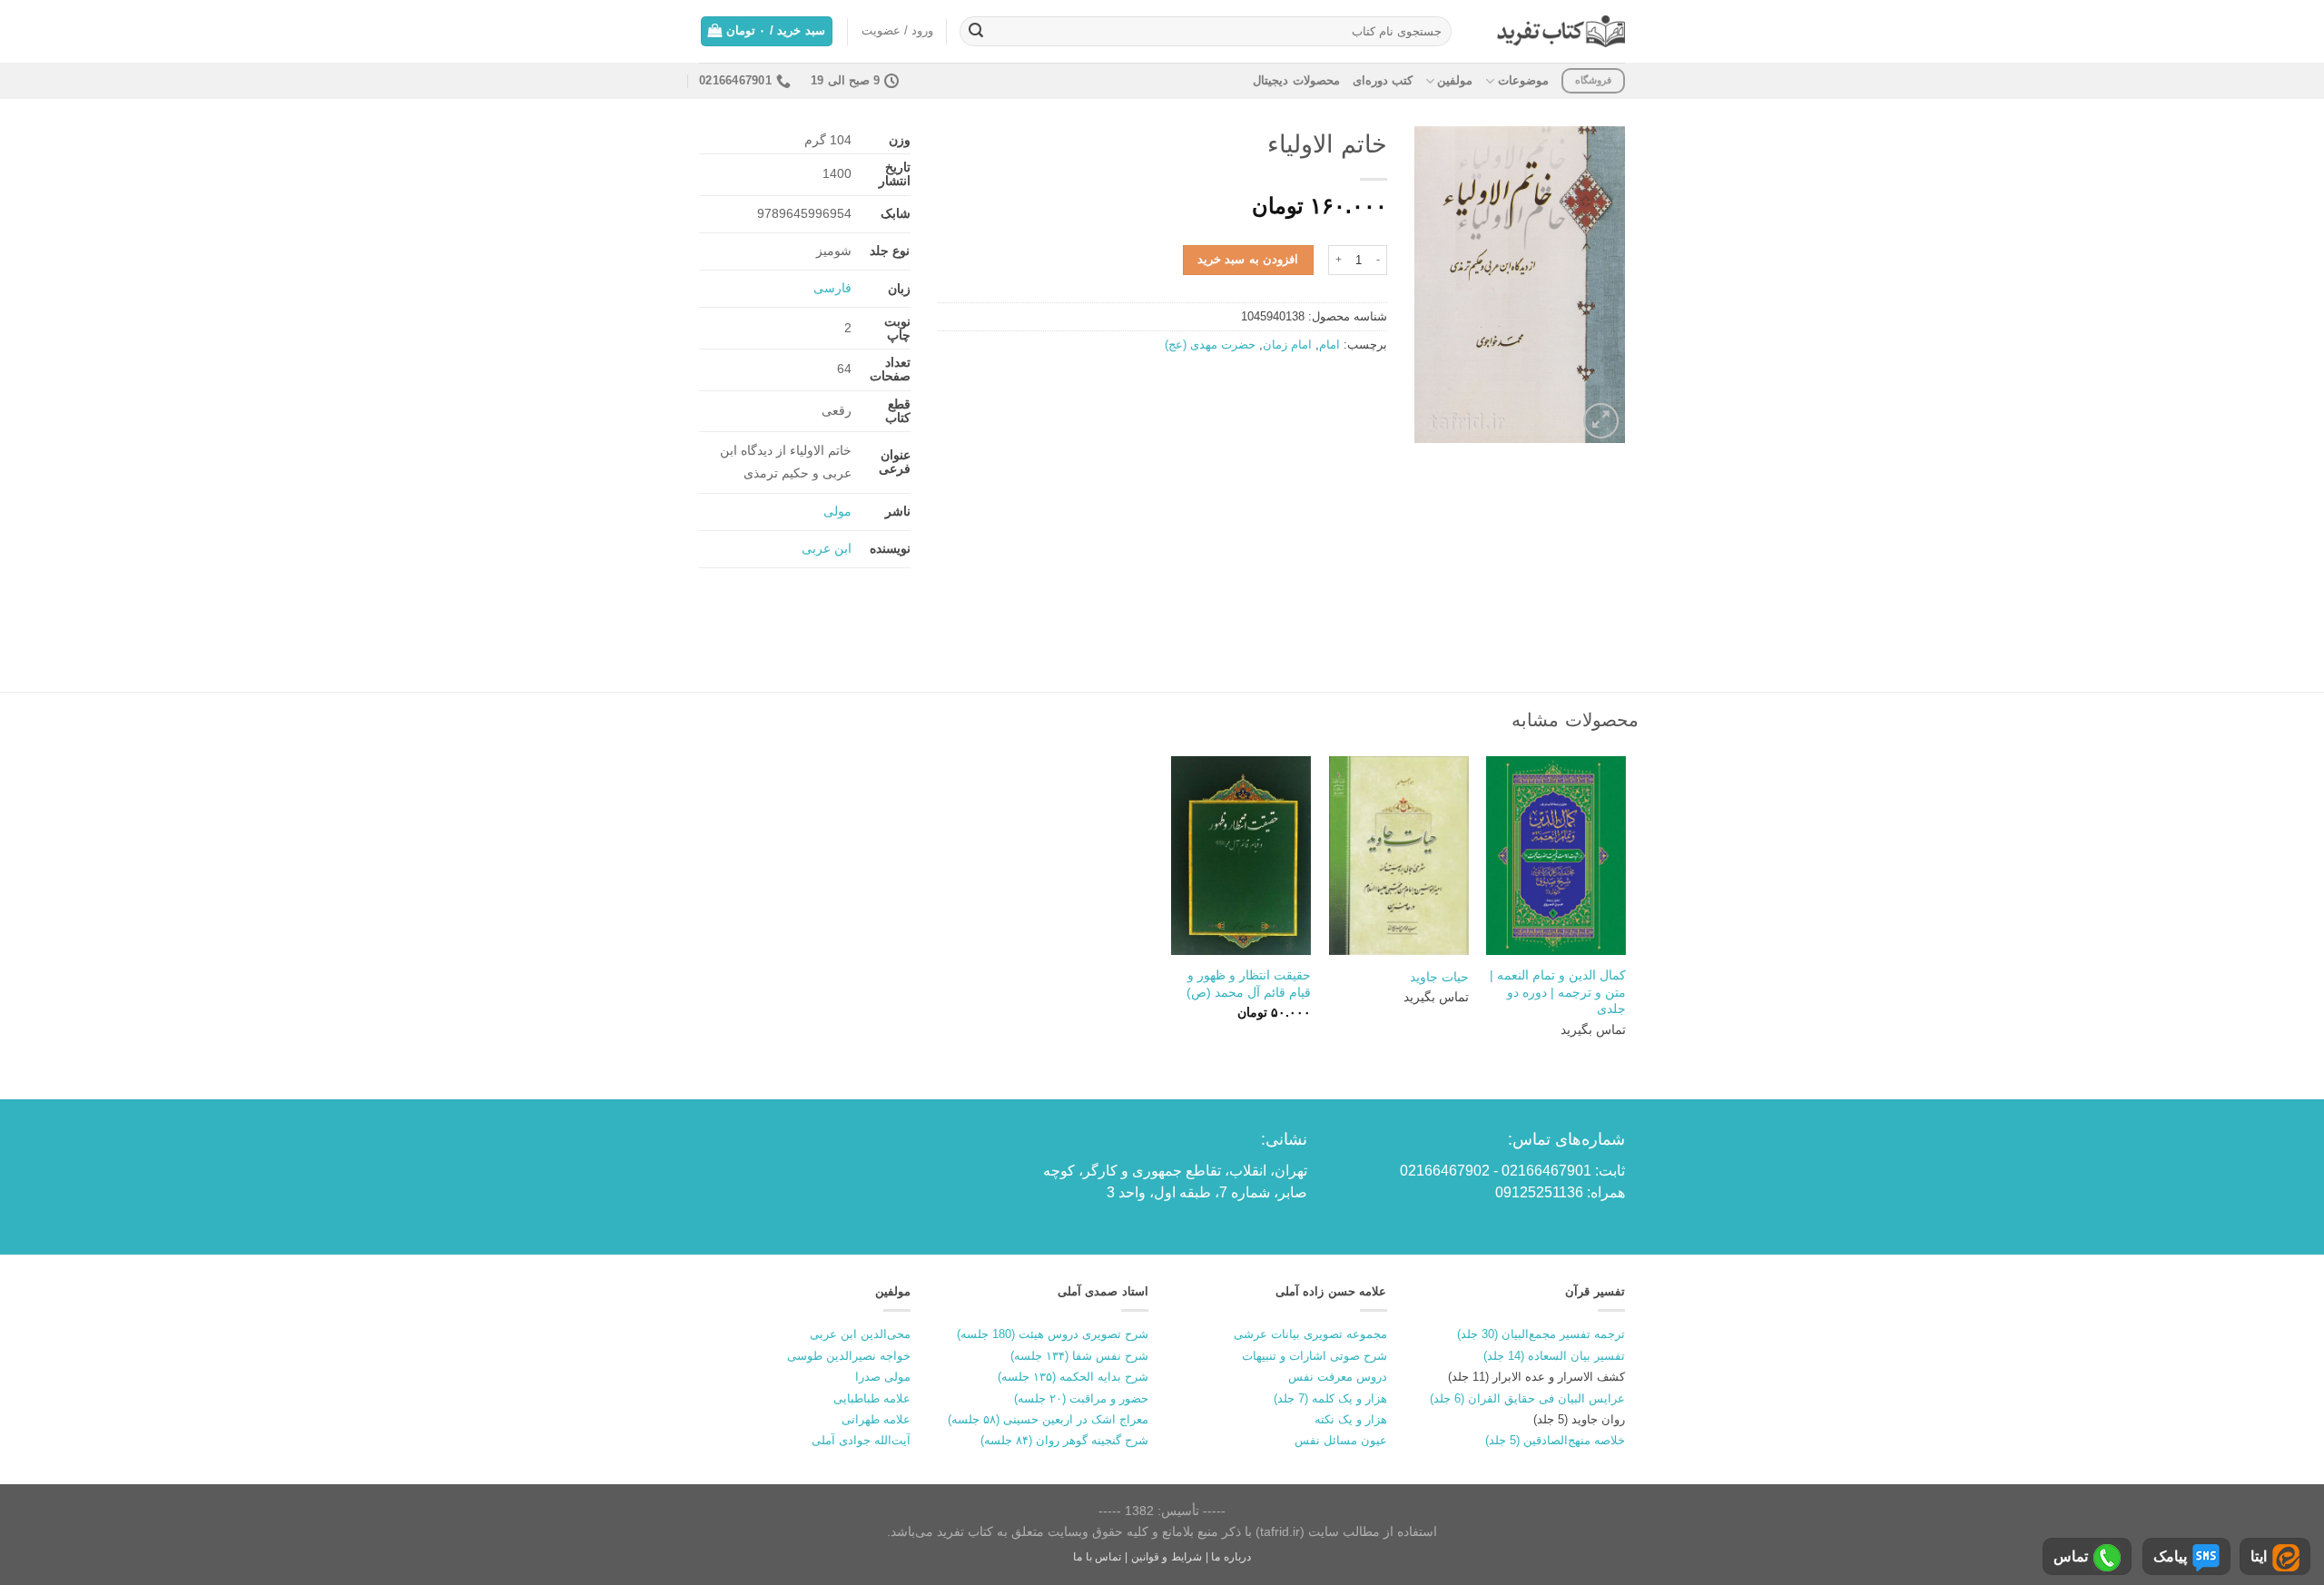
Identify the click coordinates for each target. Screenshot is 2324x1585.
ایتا (2259, 1556)
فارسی (832, 288)
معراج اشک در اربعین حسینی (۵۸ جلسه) (1048, 1419)
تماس (2071, 1556)
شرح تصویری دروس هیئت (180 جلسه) (1053, 1334)
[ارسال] (976, 32)
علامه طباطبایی (872, 1398)
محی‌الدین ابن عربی (860, 1334)
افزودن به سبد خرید (1248, 259)
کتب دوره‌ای (1383, 80)
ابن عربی (827, 548)
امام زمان (1287, 345)
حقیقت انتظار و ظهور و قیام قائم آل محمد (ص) (1249, 984)
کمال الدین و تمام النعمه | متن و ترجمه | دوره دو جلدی (1558, 992)
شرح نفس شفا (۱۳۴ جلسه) (1079, 1356)
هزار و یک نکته (1351, 1419)
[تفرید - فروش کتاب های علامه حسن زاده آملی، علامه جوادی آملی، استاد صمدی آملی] (1561, 31)
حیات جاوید (1439, 977)
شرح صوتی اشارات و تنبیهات (1315, 1356)
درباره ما (1231, 1557)
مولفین (1455, 80)
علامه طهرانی (876, 1419)
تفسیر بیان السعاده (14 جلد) (1554, 1356)
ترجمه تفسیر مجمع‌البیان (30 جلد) (1541, 1334)
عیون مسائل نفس (1341, 1440)
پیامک (2170, 1556)
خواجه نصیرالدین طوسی (849, 1356)
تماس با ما (1097, 1557)
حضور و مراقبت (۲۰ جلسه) (1081, 1398)
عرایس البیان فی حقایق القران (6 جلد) (1527, 1398)
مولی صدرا (883, 1377)
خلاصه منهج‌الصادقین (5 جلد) (1555, 1440)
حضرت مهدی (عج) (1210, 345)
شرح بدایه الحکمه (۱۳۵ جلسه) (1073, 1377)
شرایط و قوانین (1167, 1557)
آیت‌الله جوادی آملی (861, 1440)
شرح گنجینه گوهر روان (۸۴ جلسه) (1064, 1440)
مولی (837, 511)
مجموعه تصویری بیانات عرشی (1310, 1334)
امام (1329, 345)
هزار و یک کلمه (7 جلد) (1330, 1398)
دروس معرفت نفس (1338, 1377)
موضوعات (1523, 80)
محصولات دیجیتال (1296, 80)
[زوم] (1601, 421)
